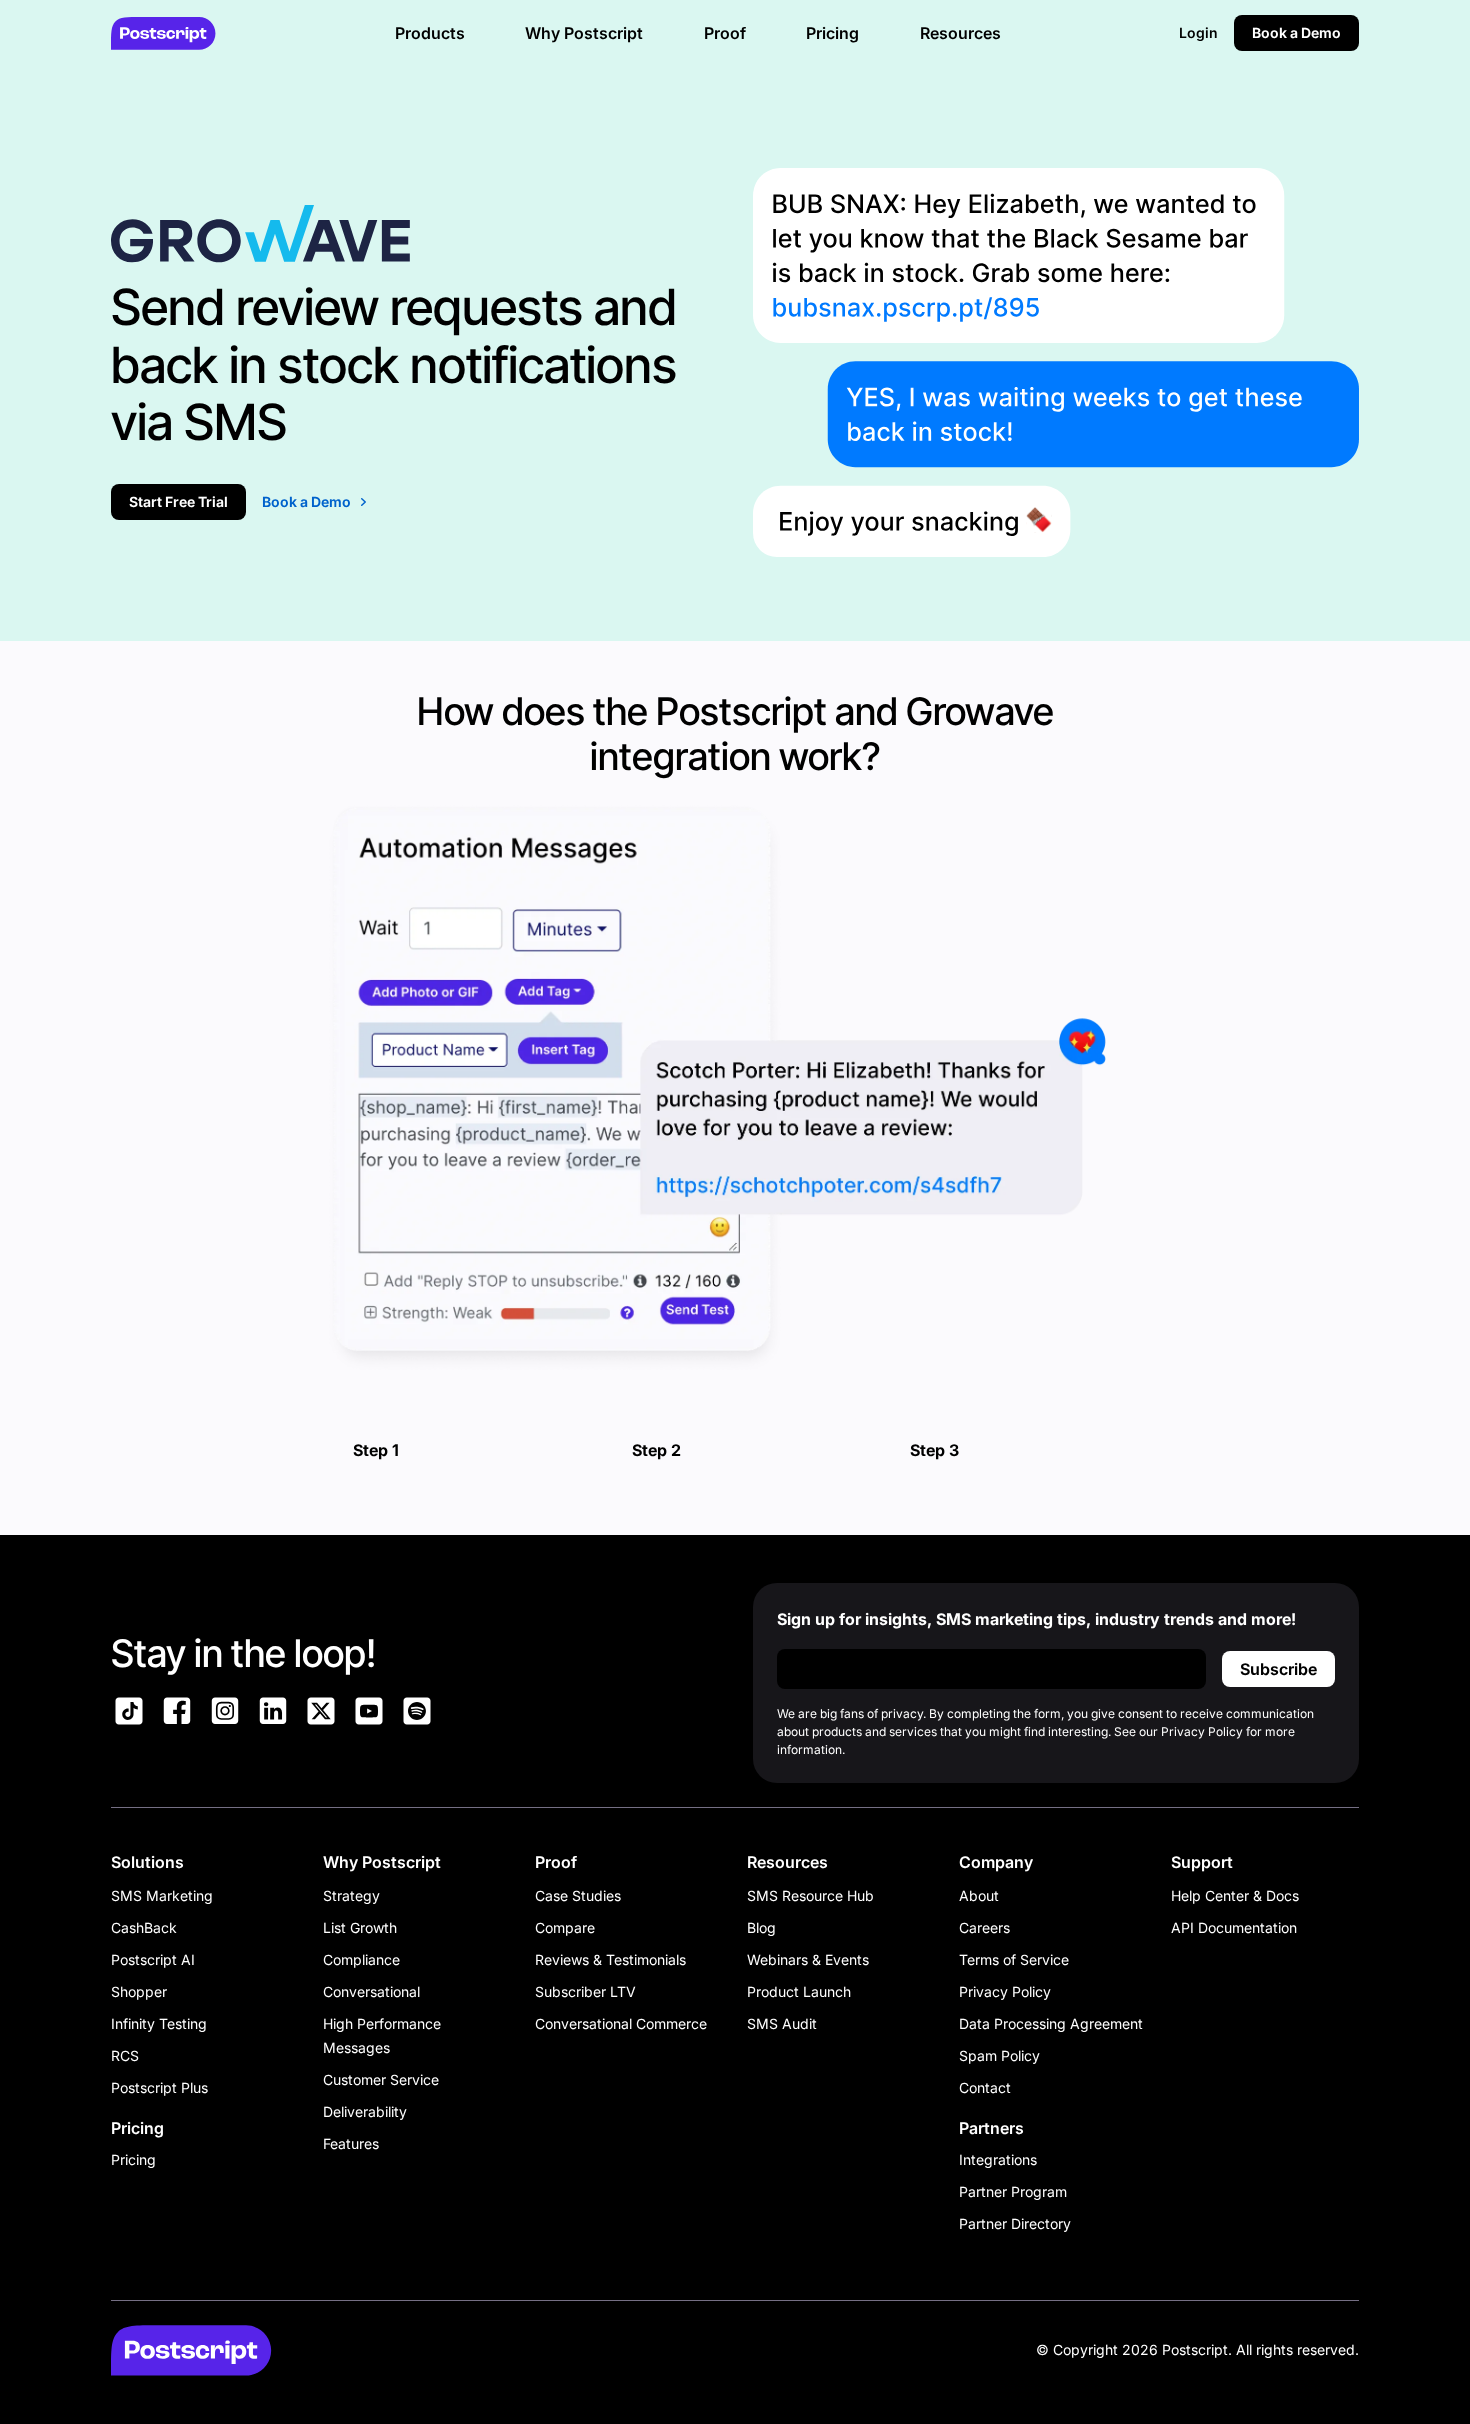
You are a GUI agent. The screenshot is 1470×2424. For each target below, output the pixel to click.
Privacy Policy (1005, 1991)
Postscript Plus (159, 2087)
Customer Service (381, 2079)
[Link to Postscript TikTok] (129, 1714)
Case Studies (578, 1895)
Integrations (998, 2159)
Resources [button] (960, 33)
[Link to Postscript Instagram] (225, 1714)
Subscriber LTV (585, 1991)
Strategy (351, 1895)
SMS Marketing (162, 1895)
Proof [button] (725, 33)
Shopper (139, 1991)
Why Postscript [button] (584, 33)
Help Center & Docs (1235, 1895)
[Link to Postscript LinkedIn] (273, 1714)
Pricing (133, 2159)
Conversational (371, 1991)
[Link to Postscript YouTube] (369, 1714)
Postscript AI (153, 1959)
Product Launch (799, 1991)
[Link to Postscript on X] (321, 1714)
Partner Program (1013, 2191)
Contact (985, 2087)
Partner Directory (1015, 2223)
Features (351, 2143)
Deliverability (365, 2111)
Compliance (361, 1959)
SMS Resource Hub (810, 1895)
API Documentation (1234, 1927)
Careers (984, 1927)
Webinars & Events (808, 1959)
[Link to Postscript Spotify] (417, 1714)
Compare (565, 1927)
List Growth (360, 1927)
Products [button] (430, 33)
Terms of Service (1014, 1959)
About (979, 1895)
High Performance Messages (382, 2035)
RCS (125, 2055)
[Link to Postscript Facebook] (177, 1714)
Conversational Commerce (621, 2023)
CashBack (144, 1927)
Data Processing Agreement (1051, 2023)
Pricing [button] (832, 33)
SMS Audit (782, 2023)
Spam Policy (999, 2055)
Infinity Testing (159, 2023)
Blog (761, 1927)
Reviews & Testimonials (610, 1959)
